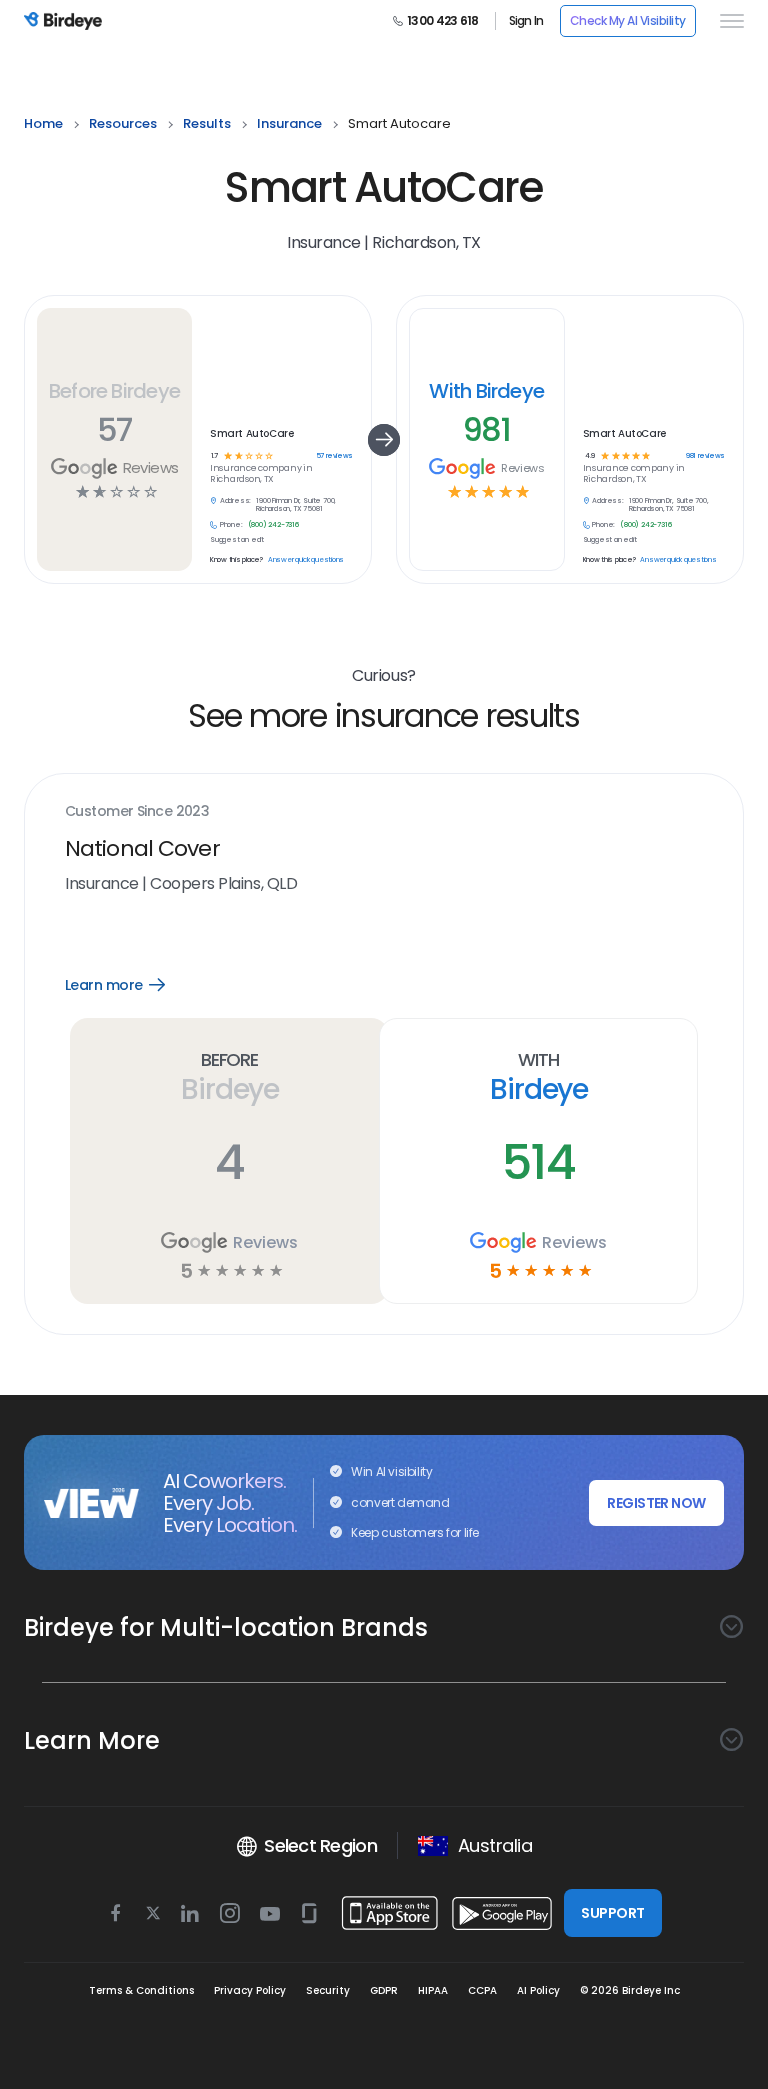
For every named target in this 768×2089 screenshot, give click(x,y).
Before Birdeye (114, 391)
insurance (289, 123)
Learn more (129, 985)
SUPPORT (612, 1913)
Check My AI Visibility (628, 20)
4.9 (589, 456)
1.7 (215, 456)
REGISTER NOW (656, 1503)
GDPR (384, 1990)
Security (328, 1990)
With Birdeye (486, 391)
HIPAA (433, 1990)
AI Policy (538, 1990)
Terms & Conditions (141, 1990)
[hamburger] (728, 21)
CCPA (482, 1990)
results (207, 123)
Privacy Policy (250, 1990)
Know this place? (236, 560)
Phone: (231, 525)
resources (123, 123)
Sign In (526, 21)
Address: (235, 501)
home (43, 123)
